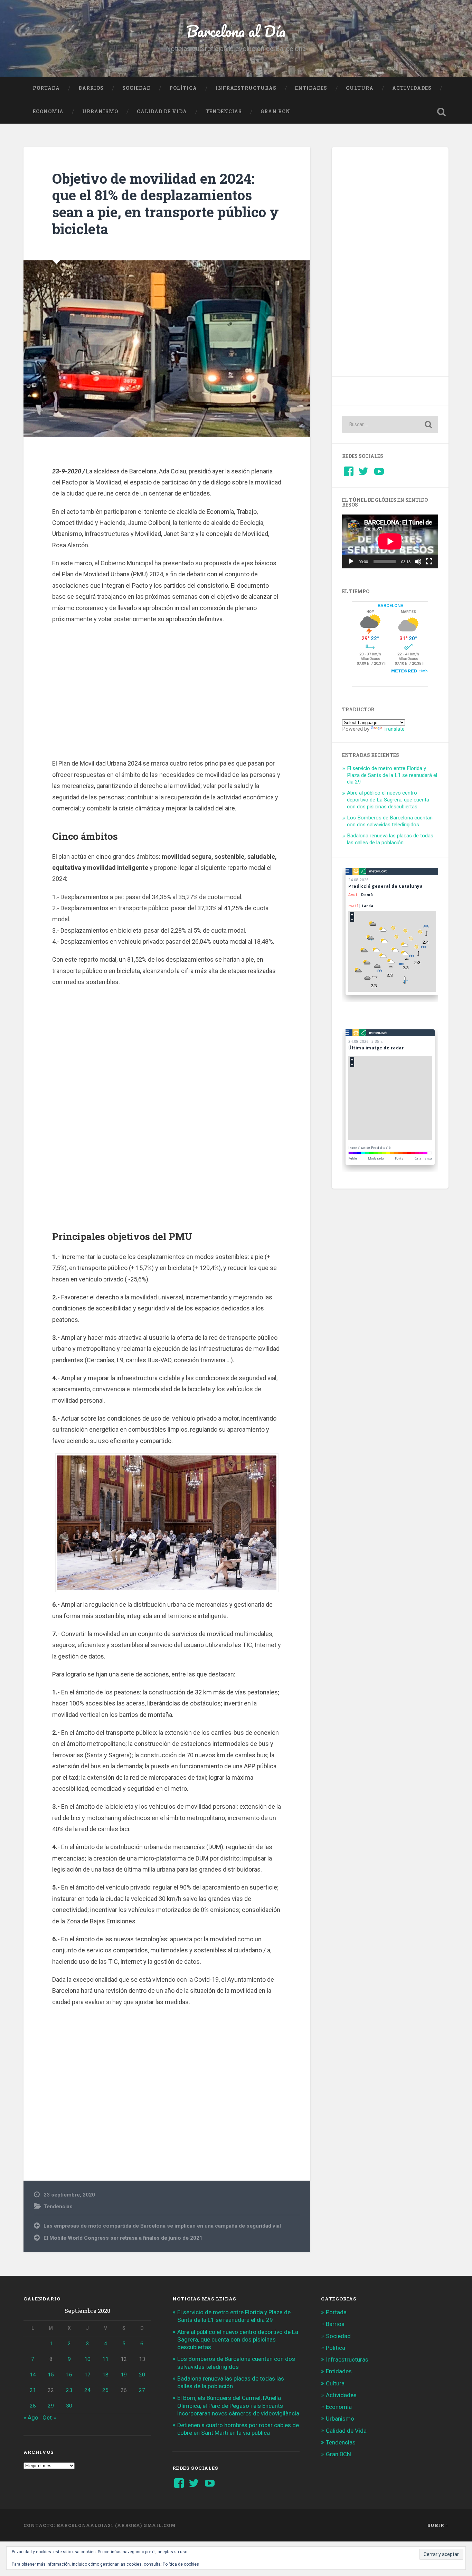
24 (87, 2390)
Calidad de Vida (162, 112)
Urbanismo (100, 112)
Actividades (412, 88)
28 (33, 2406)
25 (105, 2390)
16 (69, 2375)
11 (105, 2359)
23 (69, 2390)
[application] (390, 541)
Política (183, 88)
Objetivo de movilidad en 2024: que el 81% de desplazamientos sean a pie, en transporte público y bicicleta (166, 204)
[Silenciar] (418, 561)
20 (142, 2375)
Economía (48, 112)
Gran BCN (275, 112)
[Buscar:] (390, 424)
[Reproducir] (351, 561)
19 (124, 2375)
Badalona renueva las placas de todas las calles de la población (390, 839)
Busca (442, 112)
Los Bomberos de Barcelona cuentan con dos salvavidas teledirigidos (390, 821)
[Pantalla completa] (429, 561)
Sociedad (136, 88)
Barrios (91, 88)
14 (33, 2375)
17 (87, 2375)
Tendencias (224, 112)
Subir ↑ (438, 2525)
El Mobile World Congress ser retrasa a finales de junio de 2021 (123, 2238)
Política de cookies (181, 2564)
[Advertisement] (167, 690)
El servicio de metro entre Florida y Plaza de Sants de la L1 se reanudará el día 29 (392, 775)
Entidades (311, 88)
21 (33, 2390)
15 (51, 2375)
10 (87, 2359)
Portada (46, 88)
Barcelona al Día (236, 31)
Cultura (360, 88)
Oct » (49, 2418)
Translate (394, 729)
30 (69, 2406)
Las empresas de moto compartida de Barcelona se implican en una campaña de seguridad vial (162, 2226)
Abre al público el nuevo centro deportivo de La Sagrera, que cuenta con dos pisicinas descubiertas (388, 800)
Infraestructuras (246, 88)
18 (105, 2375)
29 (51, 2406)
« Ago (31, 2418)
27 (142, 2390)
